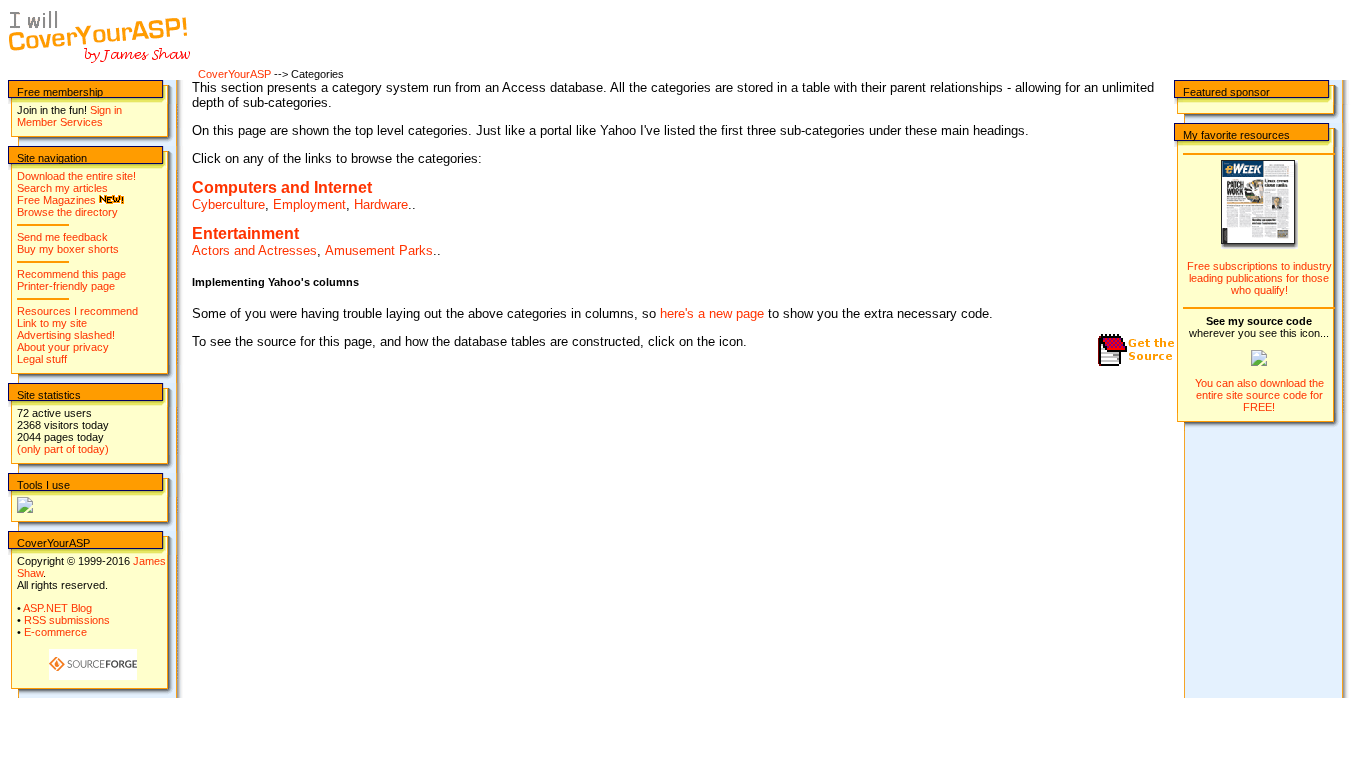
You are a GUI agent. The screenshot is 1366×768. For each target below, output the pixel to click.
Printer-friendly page (66, 286)
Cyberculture (228, 204)
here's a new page (712, 313)
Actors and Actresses (254, 250)
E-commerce (55, 632)
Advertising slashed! (66, 335)
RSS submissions (67, 620)
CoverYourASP (234, 74)
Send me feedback (62, 237)
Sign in (106, 110)
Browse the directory (67, 212)
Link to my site (52, 323)
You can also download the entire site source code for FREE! (1259, 395)
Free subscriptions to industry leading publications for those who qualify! (1259, 278)
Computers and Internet (282, 187)
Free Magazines (56, 200)
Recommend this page (71, 274)
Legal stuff (42, 359)
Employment (309, 204)
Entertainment (245, 233)
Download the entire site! (76, 176)
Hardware (381, 204)
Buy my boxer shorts (68, 249)
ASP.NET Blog (57, 608)
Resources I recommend (77, 311)
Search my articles (62, 188)
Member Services (60, 122)
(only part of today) (63, 449)
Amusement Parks (379, 250)
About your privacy (63, 347)
